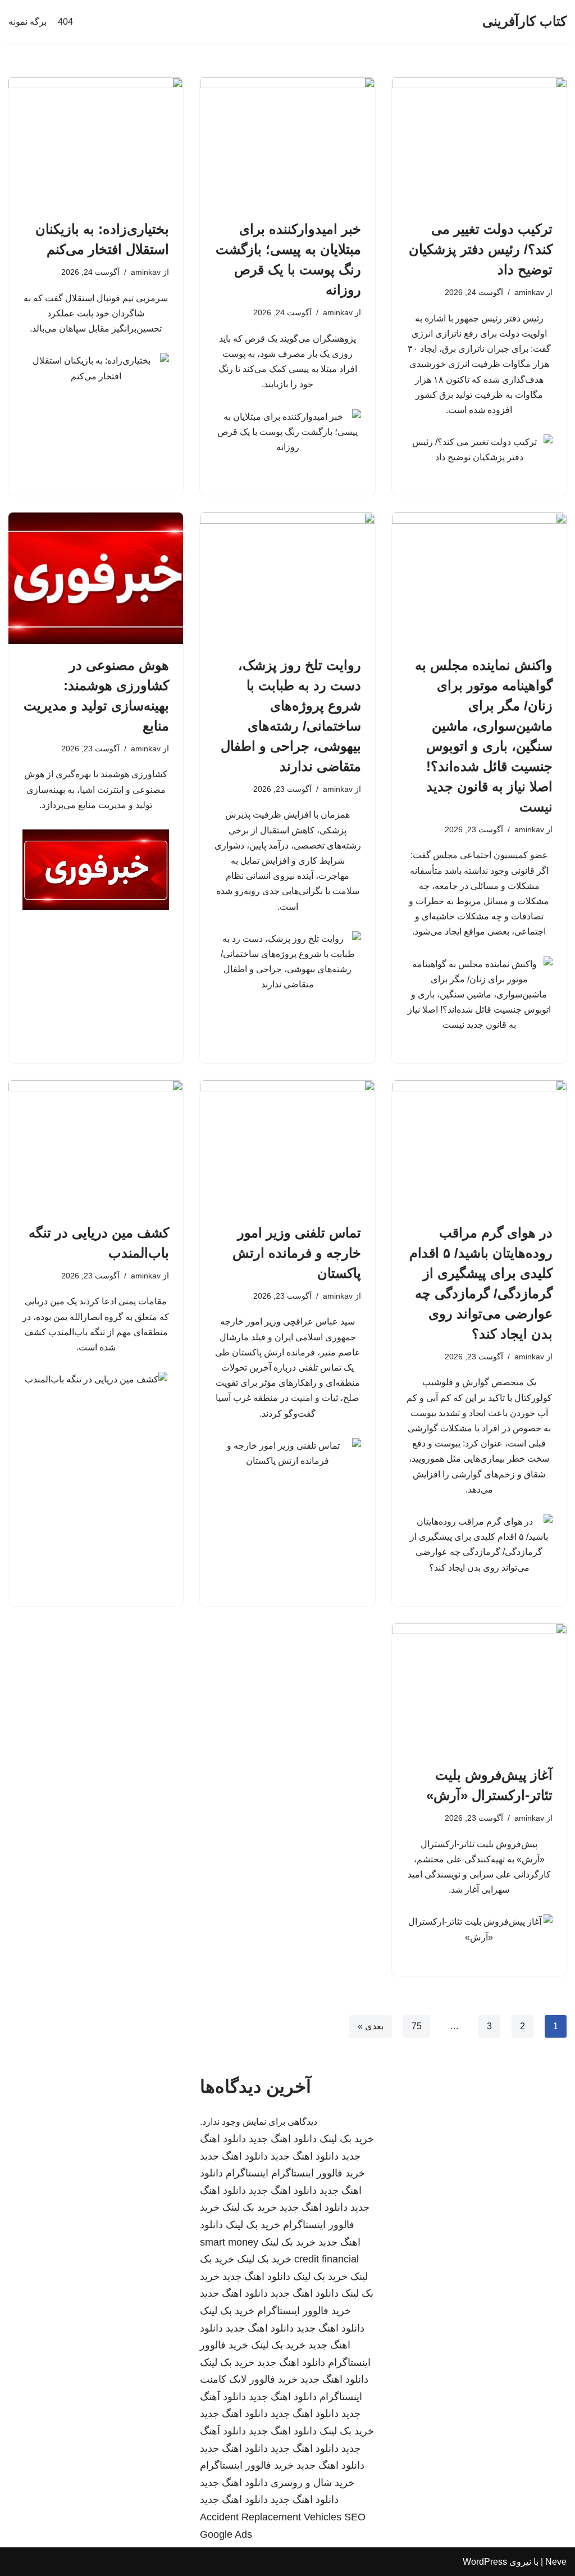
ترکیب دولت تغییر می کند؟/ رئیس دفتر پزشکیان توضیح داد (481, 249)
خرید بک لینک (347, 2139)
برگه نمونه (28, 22)
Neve (556, 2562)
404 (65, 22)
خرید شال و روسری (312, 2483)
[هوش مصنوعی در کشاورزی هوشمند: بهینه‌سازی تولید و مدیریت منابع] (96, 578)
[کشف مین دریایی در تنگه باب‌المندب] (96, 1146)
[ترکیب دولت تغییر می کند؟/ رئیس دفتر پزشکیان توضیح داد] (479, 142)
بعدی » (371, 2026)
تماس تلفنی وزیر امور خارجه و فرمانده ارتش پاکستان (297, 1253)
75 (417, 2026)
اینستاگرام (247, 2173)
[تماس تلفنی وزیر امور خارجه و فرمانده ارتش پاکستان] (287, 1146)
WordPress (485, 2562)
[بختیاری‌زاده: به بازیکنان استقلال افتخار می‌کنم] (96, 142)
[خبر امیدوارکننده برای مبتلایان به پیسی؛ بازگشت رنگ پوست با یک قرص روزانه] (287, 142)
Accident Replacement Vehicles (271, 2517)
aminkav (529, 292)
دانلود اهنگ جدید (283, 2139)
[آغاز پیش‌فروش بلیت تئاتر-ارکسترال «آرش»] (479, 1688)
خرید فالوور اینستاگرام (318, 2173)
